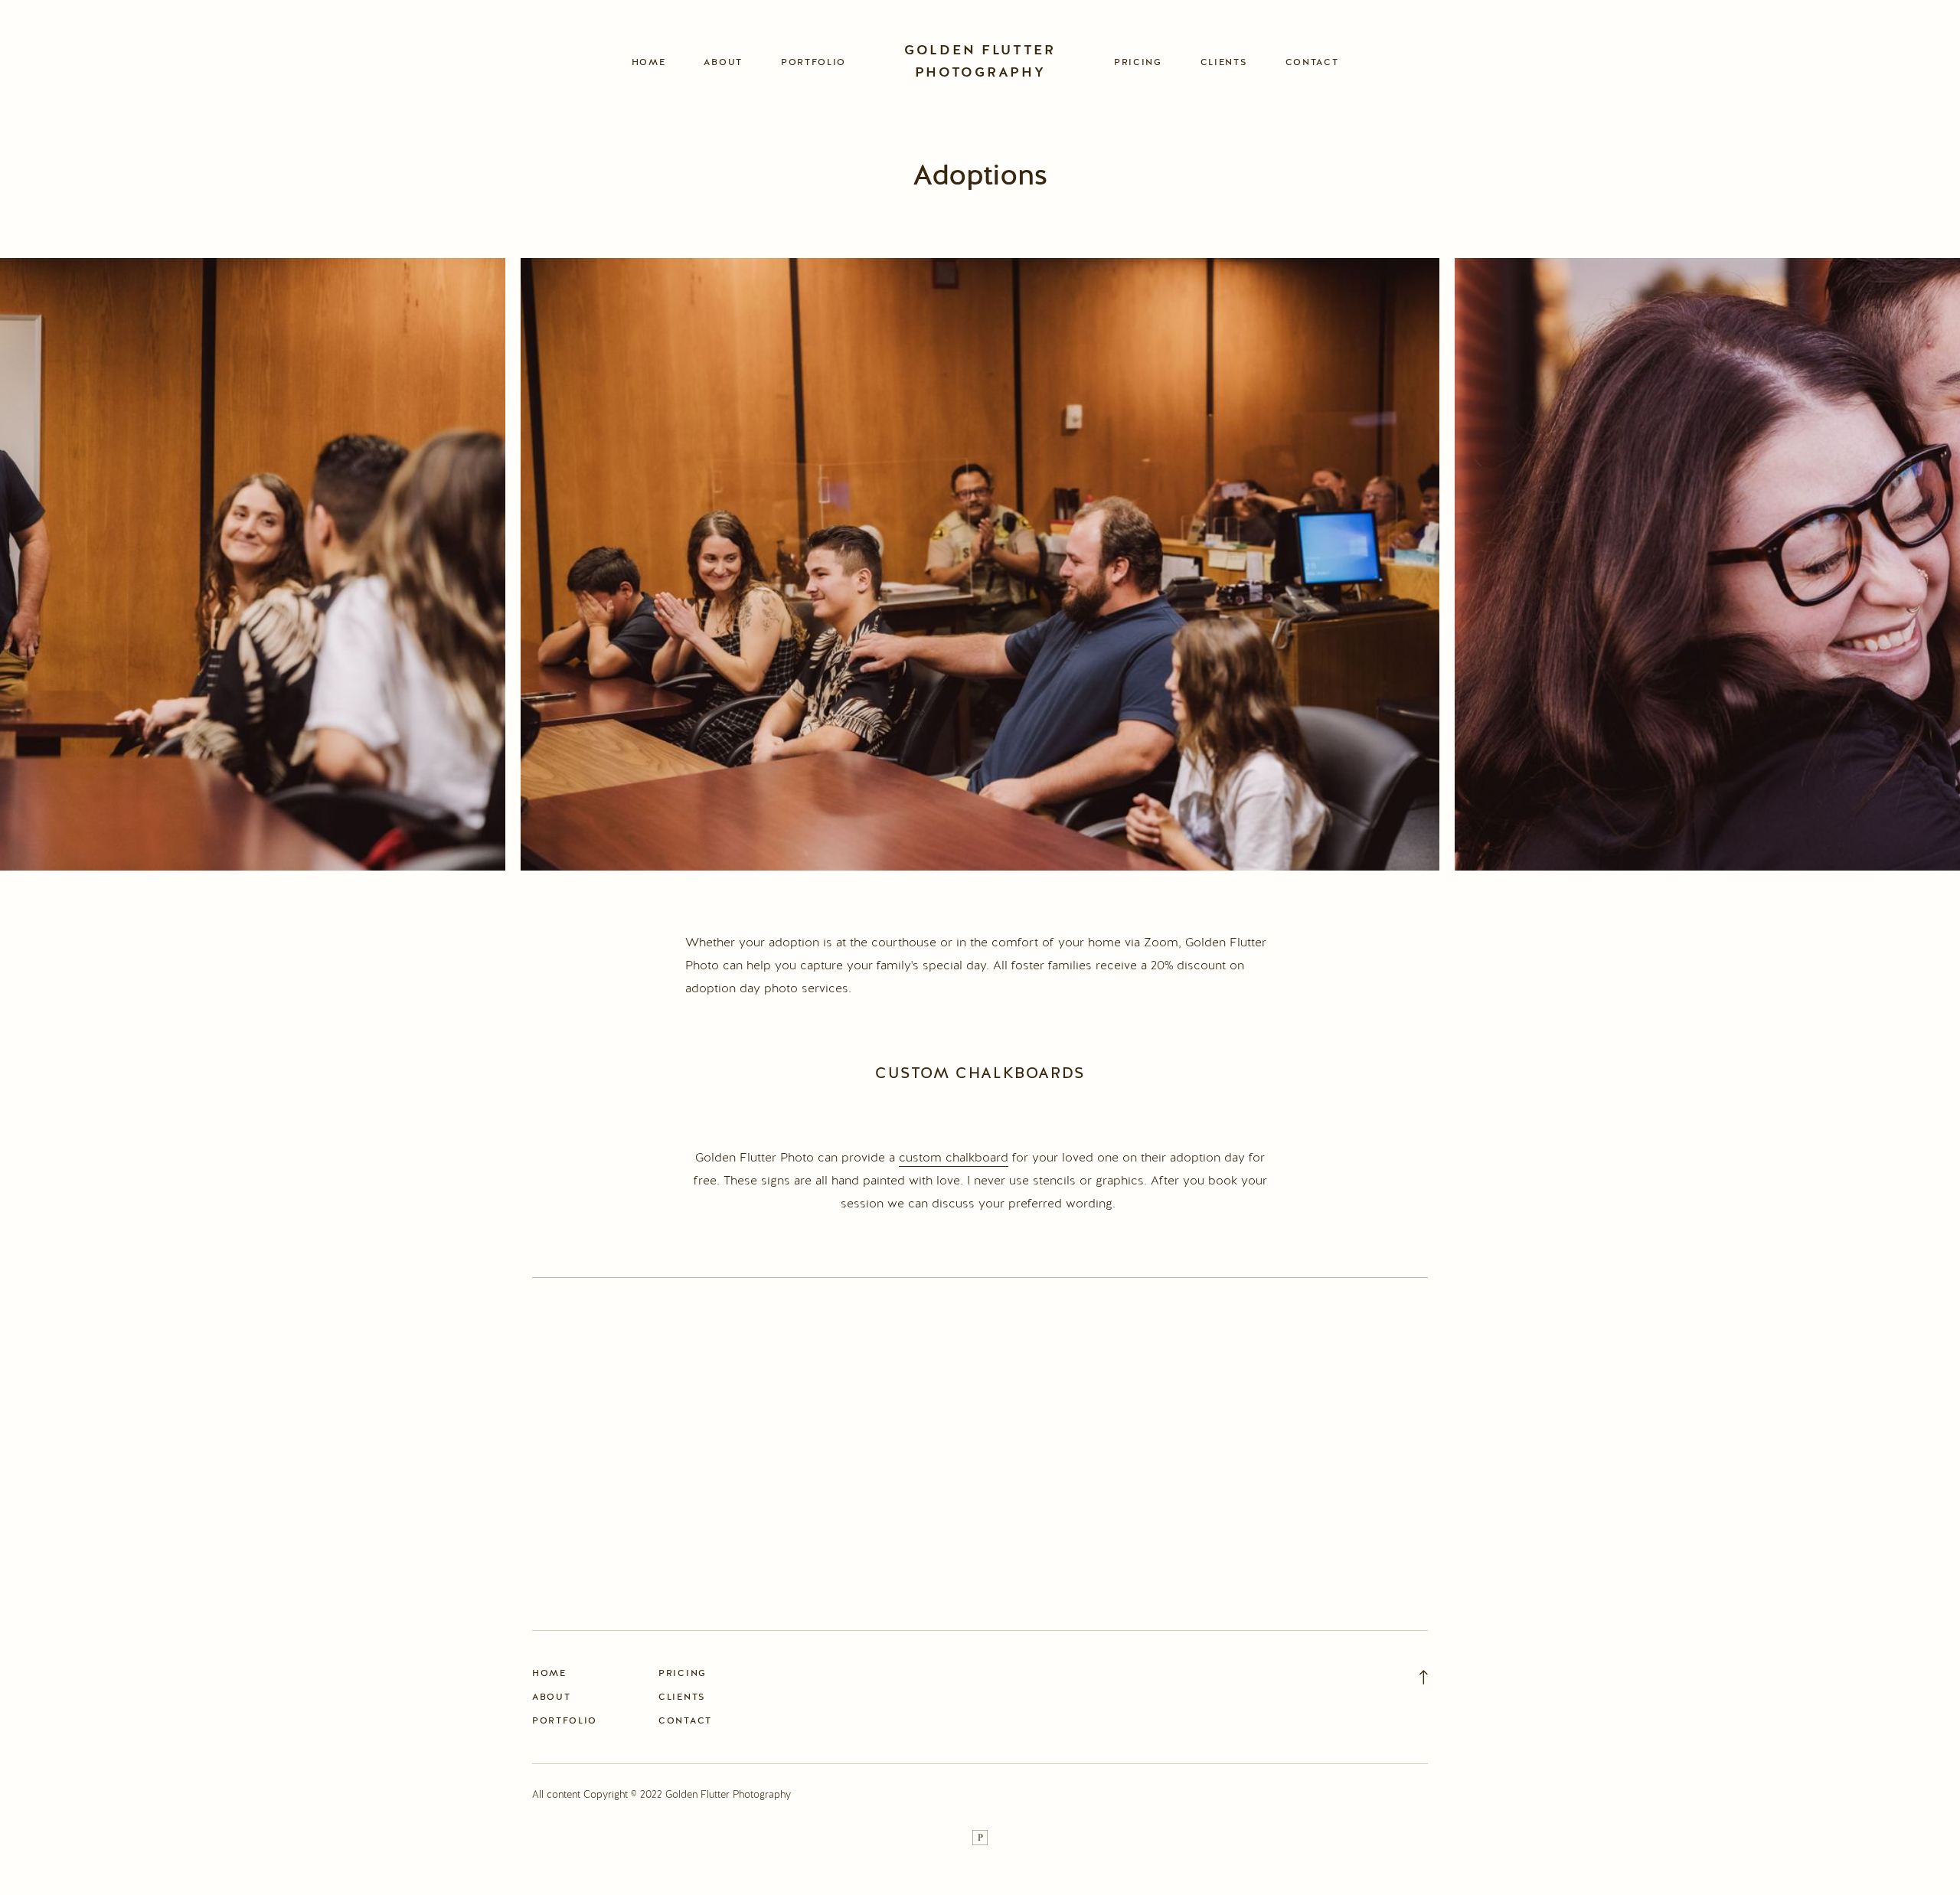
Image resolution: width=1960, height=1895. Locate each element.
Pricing (1138, 62)
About (723, 62)
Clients (1224, 62)
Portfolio (813, 62)
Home (649, 62)
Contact (1312, 62)
